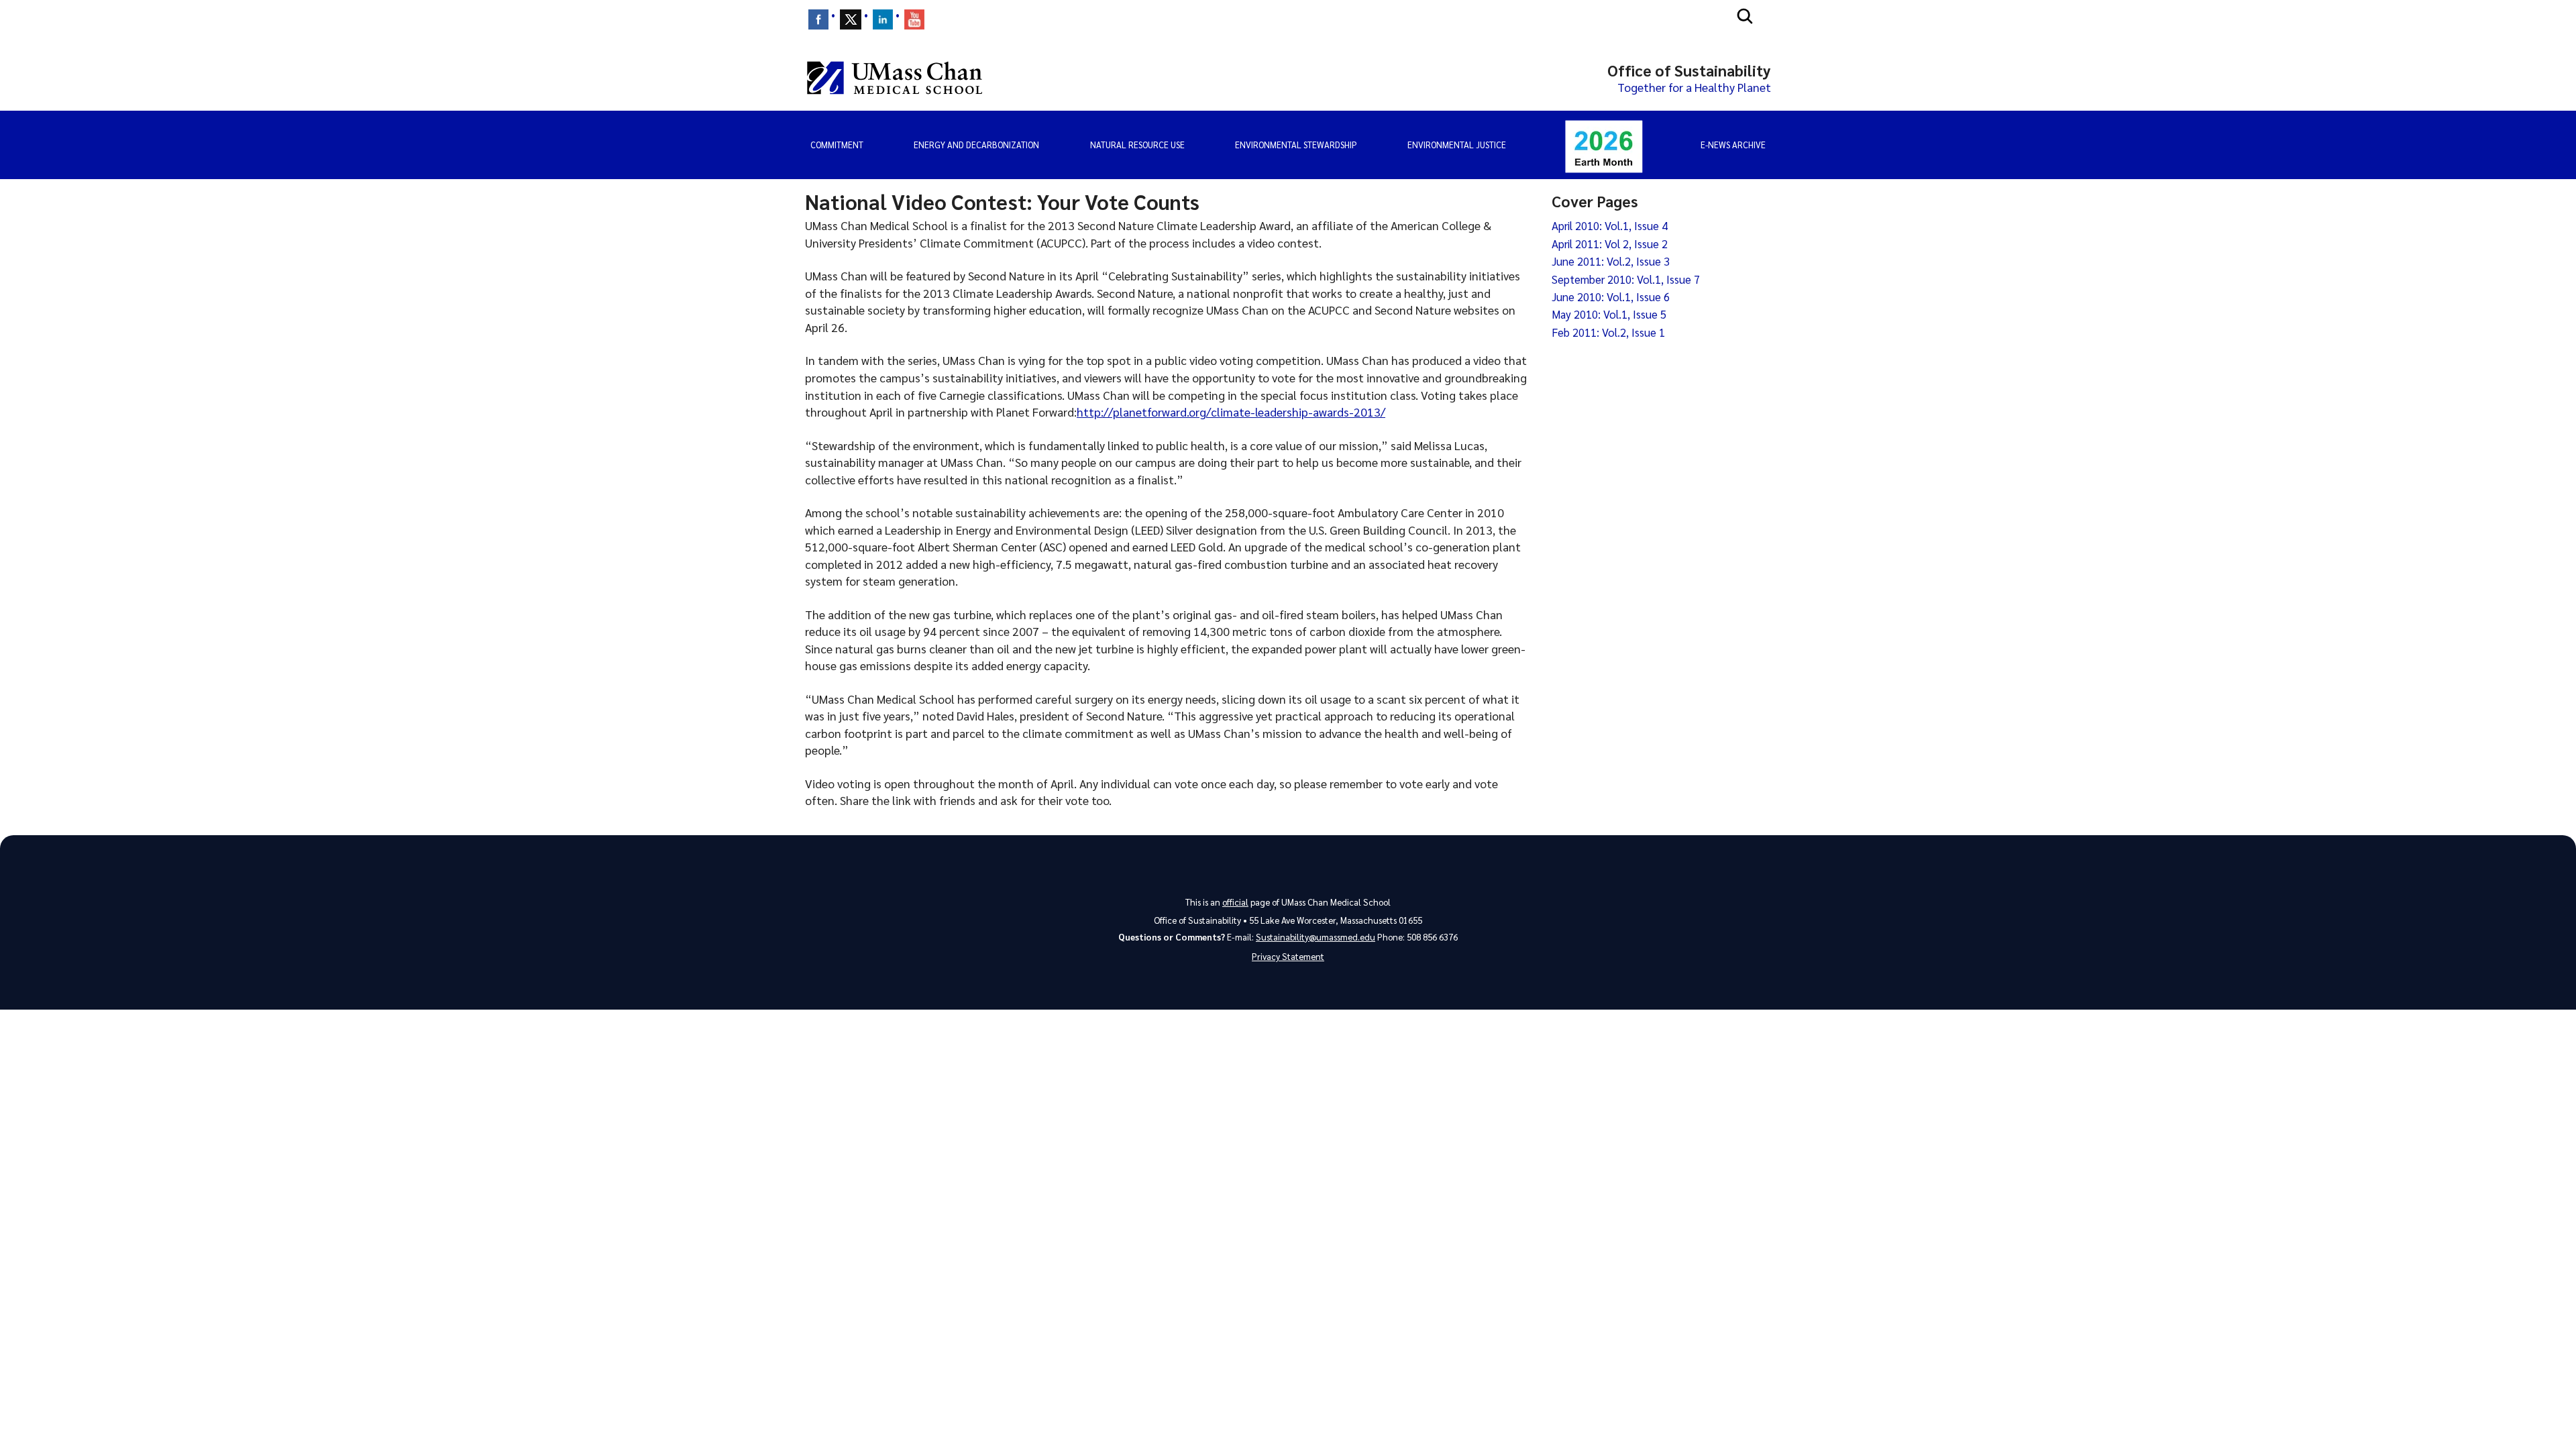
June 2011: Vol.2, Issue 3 (1611, 261)
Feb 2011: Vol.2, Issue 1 (1608, 332)
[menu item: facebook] (818, 19)
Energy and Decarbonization (976, 145)
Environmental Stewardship (1296, 145)
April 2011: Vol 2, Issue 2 (1610, 244)
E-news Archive (1733, 145)
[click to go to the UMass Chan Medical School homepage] (895, 78)
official (1235, 902)
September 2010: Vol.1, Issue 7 (1626, 279)
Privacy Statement (1288, 956)
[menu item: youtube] (914, 19)
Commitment (837, 145)
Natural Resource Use (1137, 145)
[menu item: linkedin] (883, 19)
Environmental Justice (1457, 145)
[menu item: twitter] (851, 19)
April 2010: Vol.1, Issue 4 (1610, 225)
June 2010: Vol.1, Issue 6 (1611, 297)
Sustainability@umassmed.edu (1316, 937)
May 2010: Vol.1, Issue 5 (1609, 314)
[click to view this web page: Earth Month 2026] (1604, 145)
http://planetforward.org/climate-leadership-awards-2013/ (1231, 412)
